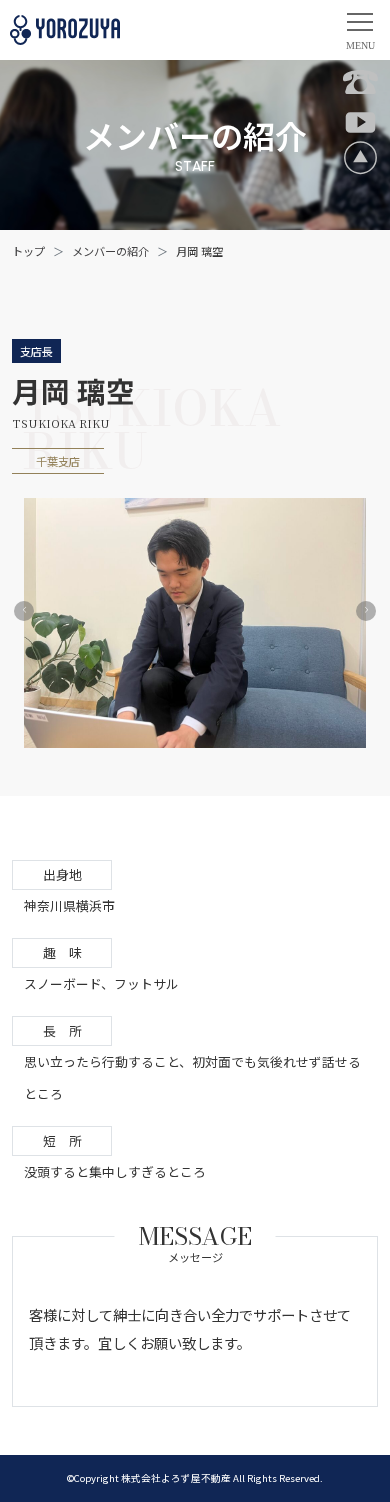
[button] (24, 611)
